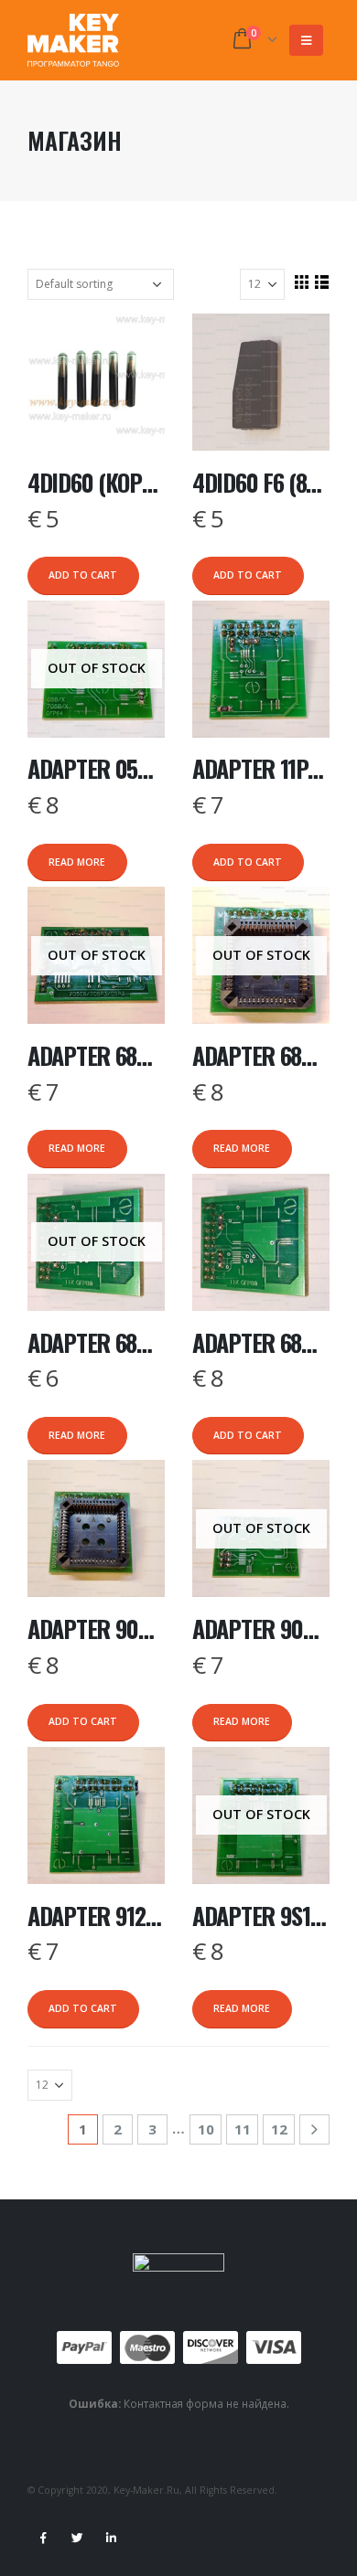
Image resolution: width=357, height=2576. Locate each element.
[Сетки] (301, 282)
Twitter (77, 2538)
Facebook (43, 2538)
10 (206, 2129)
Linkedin (111, 2538)
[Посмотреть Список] (321, 282)
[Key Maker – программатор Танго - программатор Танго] (73, 40)
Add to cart (83, 575)
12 (279, 2129)
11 (243, 2129)
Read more (77, 862)
